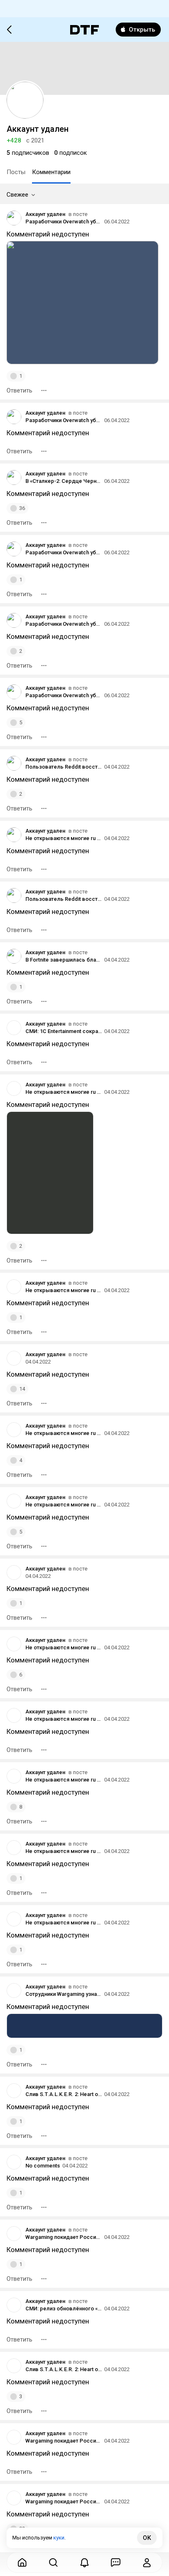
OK (147, 2538)
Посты (16, 172)
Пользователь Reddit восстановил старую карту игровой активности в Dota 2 (64, 767)
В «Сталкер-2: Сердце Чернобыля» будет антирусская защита (64, 481)
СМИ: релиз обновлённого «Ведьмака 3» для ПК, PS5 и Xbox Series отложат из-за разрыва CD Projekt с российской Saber (64, 2309)
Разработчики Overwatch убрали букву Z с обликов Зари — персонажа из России (64, 222)
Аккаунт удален (45, 214)
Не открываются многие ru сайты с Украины (64, 838)
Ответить (19, 390)
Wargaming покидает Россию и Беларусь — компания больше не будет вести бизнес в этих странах (64, 2237)
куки (59, 2538)
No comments (43, 2166)
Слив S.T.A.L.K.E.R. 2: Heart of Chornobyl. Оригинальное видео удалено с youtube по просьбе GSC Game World (64, 2094)
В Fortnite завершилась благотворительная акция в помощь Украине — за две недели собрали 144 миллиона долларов (64, 960)
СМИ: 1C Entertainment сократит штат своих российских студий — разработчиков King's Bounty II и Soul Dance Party (64, 1031)
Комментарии (51, 172)
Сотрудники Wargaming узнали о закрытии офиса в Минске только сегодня (64, 1994)
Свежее (17, 195)
